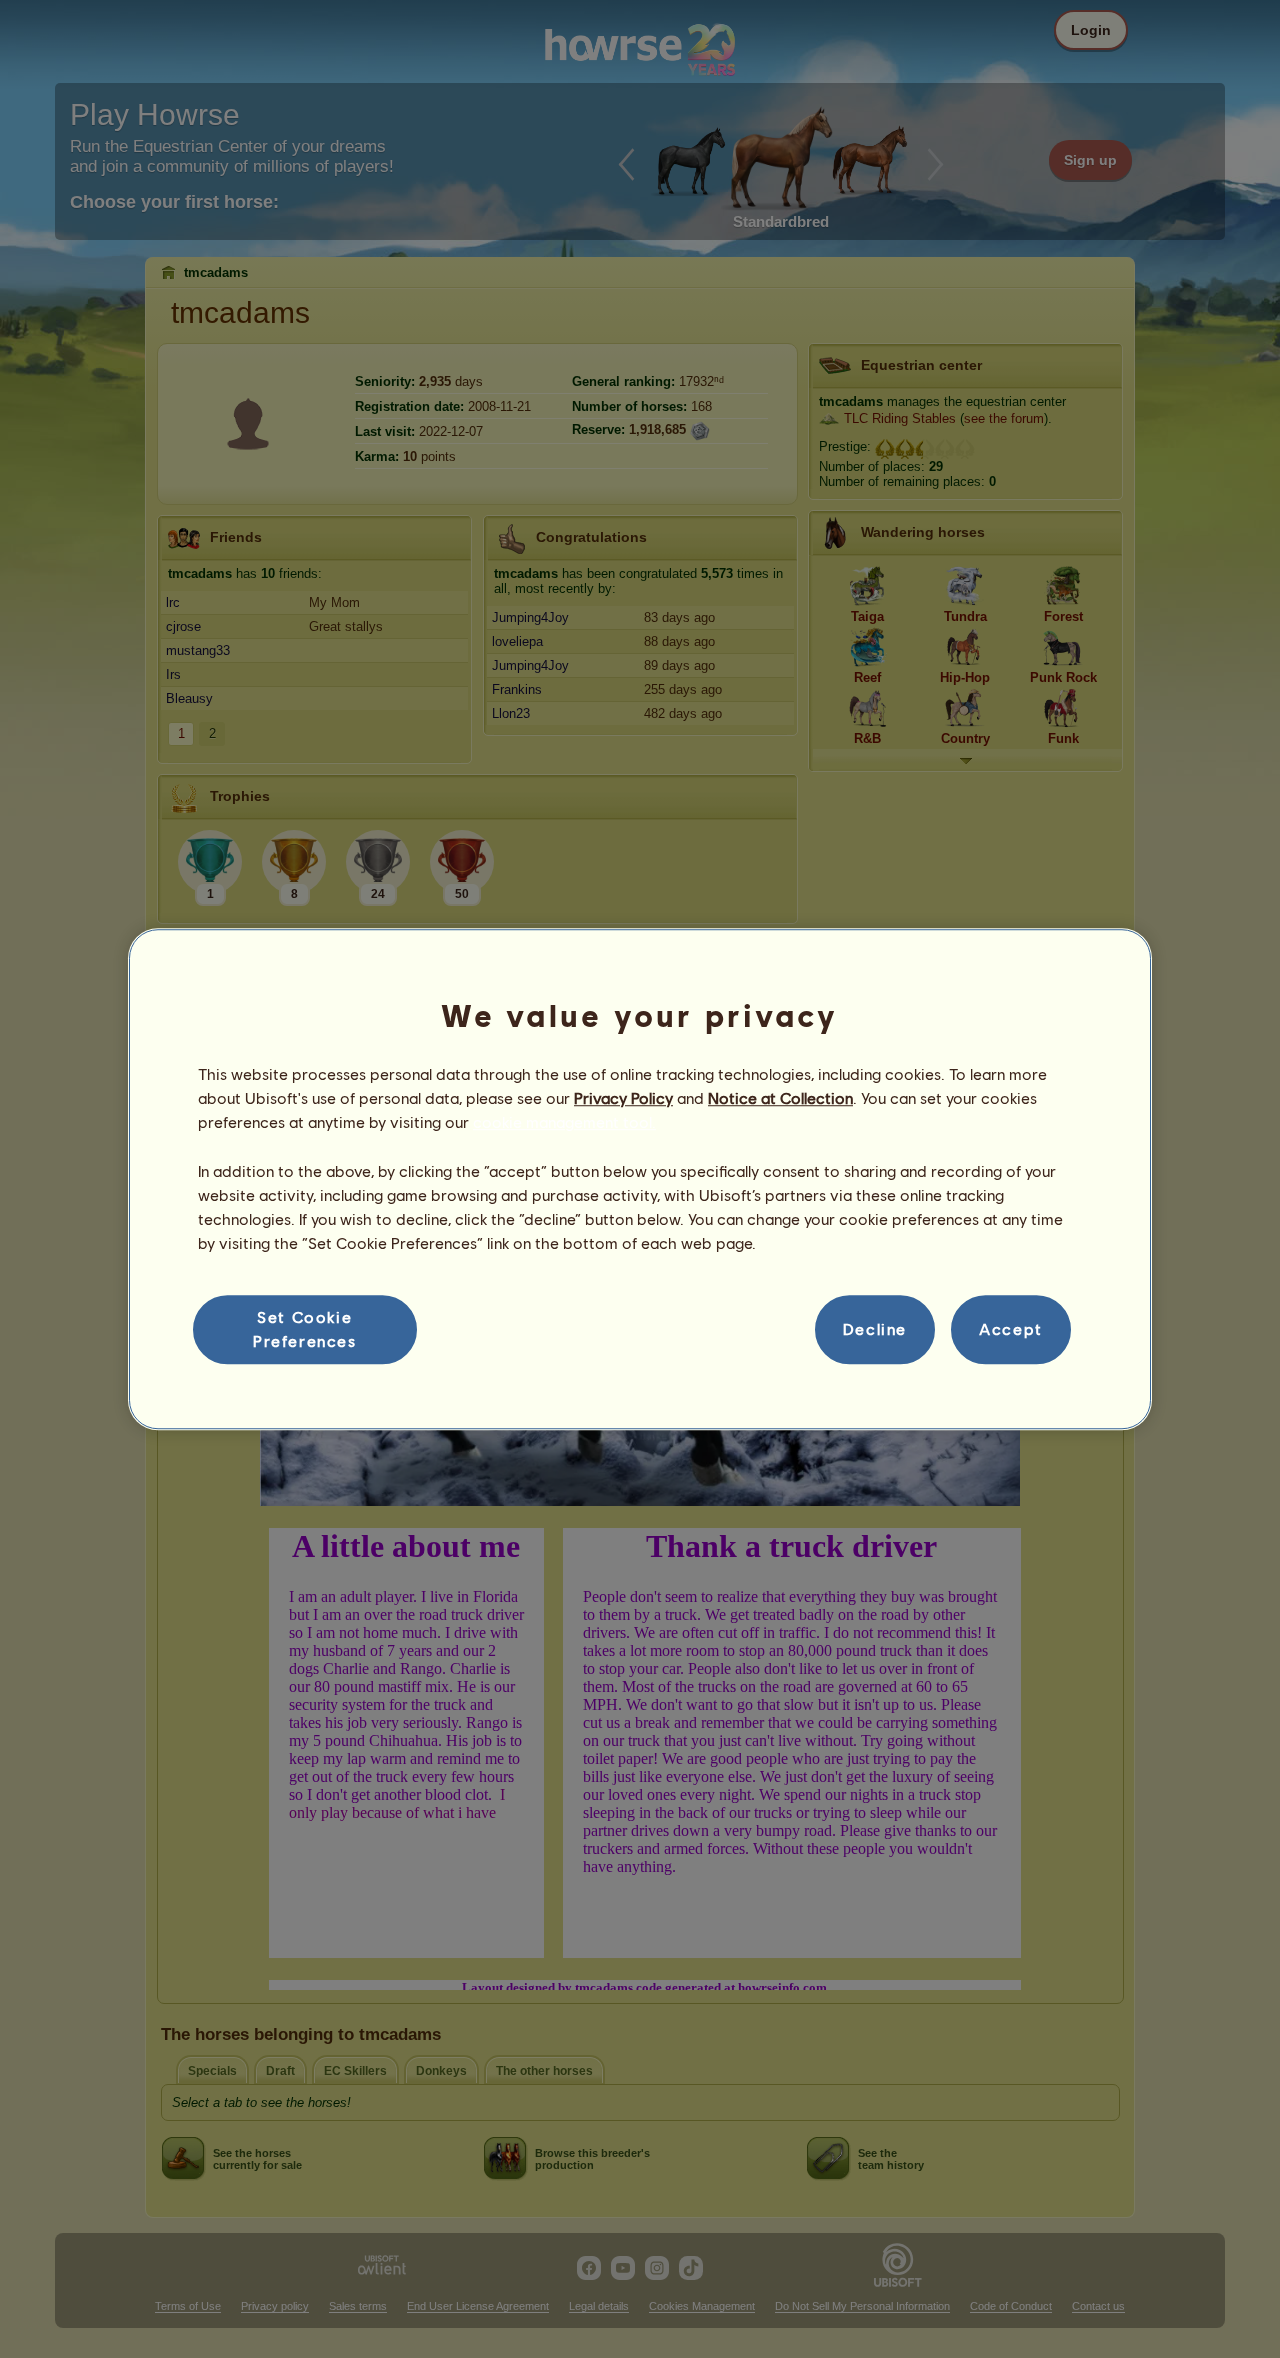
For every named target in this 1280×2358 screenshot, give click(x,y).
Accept (1011, 1329)
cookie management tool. (564, 1122)
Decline (875, 1329)
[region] (640, 1179)
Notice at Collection (780, 1097)
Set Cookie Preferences (305, 1328)
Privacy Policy (623, 1097)
